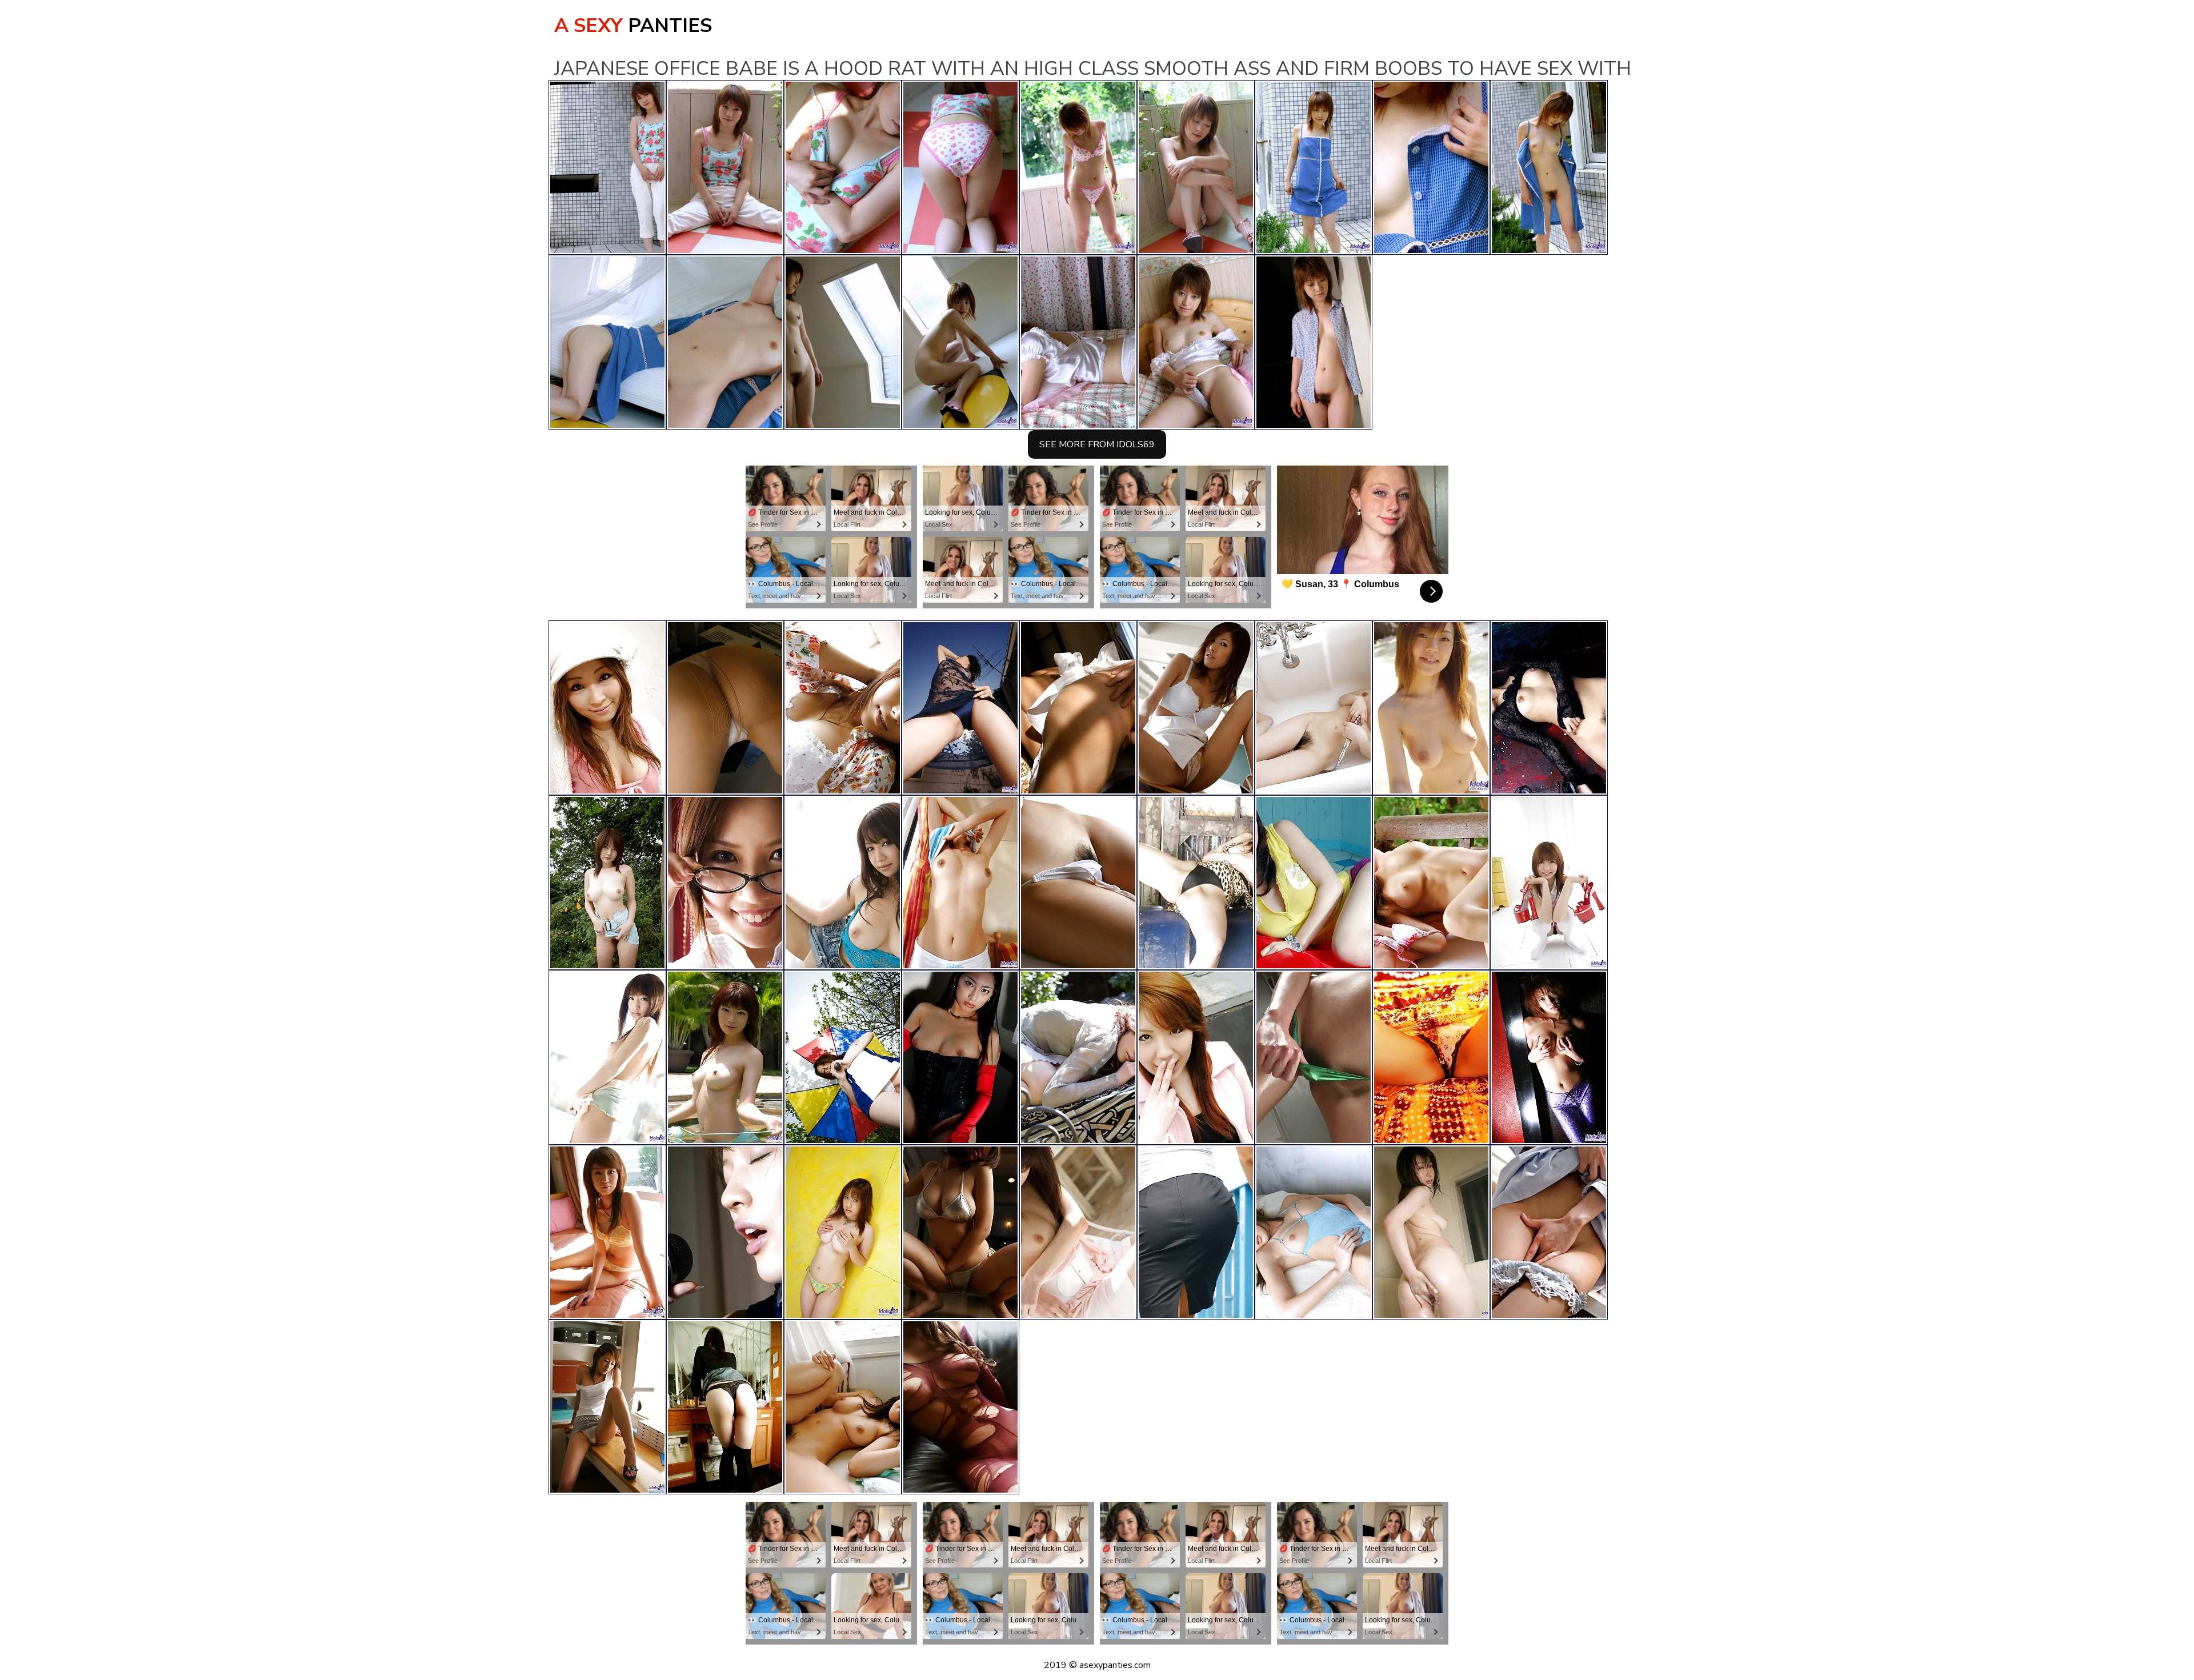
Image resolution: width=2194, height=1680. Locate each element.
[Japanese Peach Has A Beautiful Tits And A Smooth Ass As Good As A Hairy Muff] (843, 1407)
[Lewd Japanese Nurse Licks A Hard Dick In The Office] (1549, 1232)
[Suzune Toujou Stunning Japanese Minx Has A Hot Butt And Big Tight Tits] (960, 1232)
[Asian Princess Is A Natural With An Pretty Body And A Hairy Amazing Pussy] (725, 1057)
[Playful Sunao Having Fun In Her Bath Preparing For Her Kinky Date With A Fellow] (1196, 1232)
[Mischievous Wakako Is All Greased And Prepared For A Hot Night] (1314, 1057)
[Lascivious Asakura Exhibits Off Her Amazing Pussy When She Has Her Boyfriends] (725, 1232)
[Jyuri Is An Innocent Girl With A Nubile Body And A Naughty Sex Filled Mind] (607, 1407)
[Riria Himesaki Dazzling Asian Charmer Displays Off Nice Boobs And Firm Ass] (607, 883)
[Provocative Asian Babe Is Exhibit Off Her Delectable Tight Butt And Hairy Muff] (607, 708)
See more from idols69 (1097, 444)
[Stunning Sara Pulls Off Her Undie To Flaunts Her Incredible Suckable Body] (1549, 708)
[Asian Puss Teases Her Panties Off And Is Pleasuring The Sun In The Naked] (843, 883)
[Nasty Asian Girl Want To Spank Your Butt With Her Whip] (960, 1057)
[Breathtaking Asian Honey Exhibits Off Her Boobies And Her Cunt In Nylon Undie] (960, 1407)
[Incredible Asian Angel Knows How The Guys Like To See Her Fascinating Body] (843, 708)
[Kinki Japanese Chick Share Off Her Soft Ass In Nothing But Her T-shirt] (843, 1057)
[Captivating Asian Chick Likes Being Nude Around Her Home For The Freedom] (1078, 1232)
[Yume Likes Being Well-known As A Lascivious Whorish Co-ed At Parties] (1196, 883)
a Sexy (633, 26)
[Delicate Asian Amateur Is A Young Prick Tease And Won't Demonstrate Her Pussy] (960, 883)
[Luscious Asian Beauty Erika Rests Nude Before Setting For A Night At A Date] (1078, 883)
